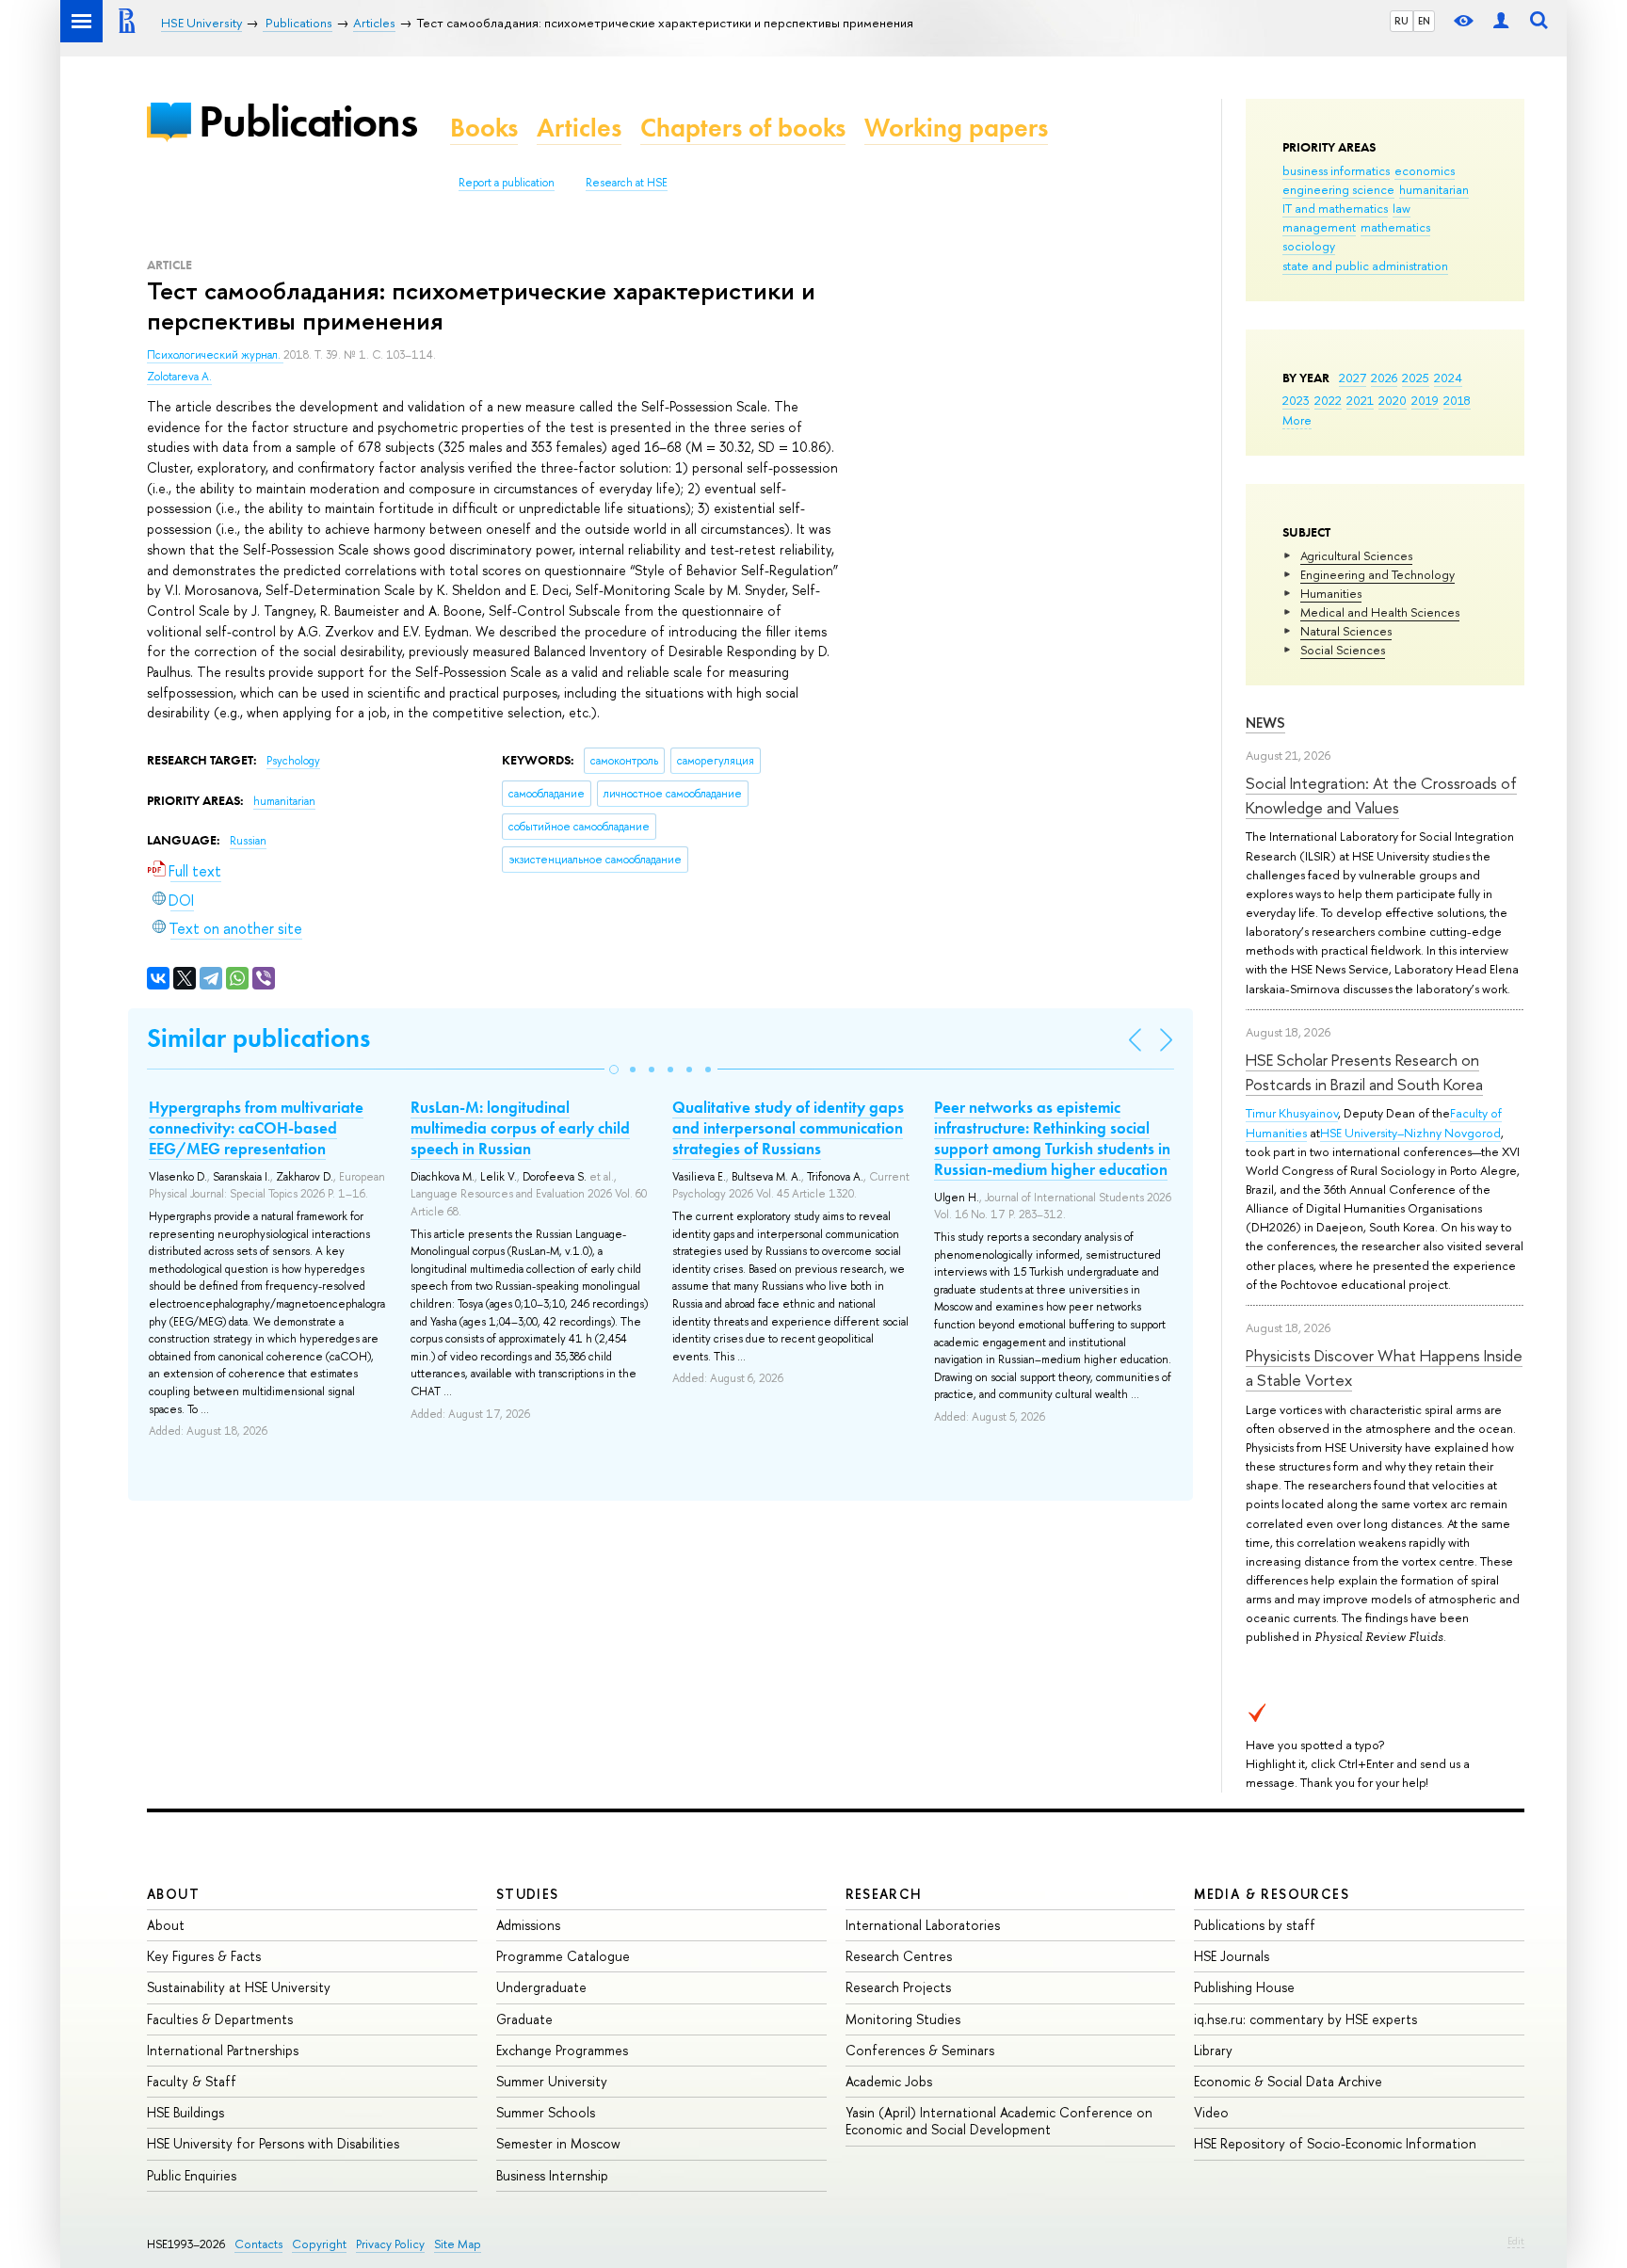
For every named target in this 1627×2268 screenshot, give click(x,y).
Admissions (528, 1925)
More (1297, 420)
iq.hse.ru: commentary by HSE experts (1305, 2019)
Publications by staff (1255, 1925)
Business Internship (552, 2175)
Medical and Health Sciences (1380, 612)
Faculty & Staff (192, 2081)
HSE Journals (1232, 1956)
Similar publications (258, 1038)
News (1265, 723)
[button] (614, 1070)
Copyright (319, 2244)
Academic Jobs (889, 2081)
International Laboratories (923, 1925)
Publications (308, 121)
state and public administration (1365, 265)
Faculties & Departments (220, 2019)
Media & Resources (1272, 1894)
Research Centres (899, 1956)
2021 (1360, 400)
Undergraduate (541, 1987)
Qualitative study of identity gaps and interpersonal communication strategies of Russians (788, 1128)
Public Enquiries (192, 2175)
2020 (1393, 400)
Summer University (552, 2081)
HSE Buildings (185, 2112)
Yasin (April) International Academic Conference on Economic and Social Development (999, 2121)
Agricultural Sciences (1356, 555)
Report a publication (507, 183)
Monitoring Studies (903, 2019)
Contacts (258, 2244)
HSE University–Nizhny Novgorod (1410, 1133)
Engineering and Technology (1377, 574)
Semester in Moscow (558, 2143)
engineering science (1338, 189)
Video (1211, 2112)
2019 (1425, 400)
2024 (1448, 378)
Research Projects (898, 1987)
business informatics (1336, 170)
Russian (248, 841)
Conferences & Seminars (920, 2050)
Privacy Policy (390, 2244)
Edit (1516, 2241)
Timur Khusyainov (1292, 1113)
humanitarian (1434, 189)
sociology (1309, 246)
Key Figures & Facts (204, 1956)
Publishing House (1244, 1987)
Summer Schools (546, 2112)
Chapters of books (743, 128)
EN (1424, 21)
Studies (528, 1894)
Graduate (524, 2019)
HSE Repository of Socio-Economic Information (1335, 2143)
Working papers (956, 128)
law (1401, 208)
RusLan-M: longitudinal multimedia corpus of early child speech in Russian (520, 1128)
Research (884, 1894)
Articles (579, 128)
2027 (1353, 378)
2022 (1328, 400)
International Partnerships (223, 2050)
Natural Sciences (1346, 631)
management (1319, 227)
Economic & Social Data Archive (1288, 2081)
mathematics (1395, 227)
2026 (1384, 378)
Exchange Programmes (562, 2050)
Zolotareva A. (179, 377)
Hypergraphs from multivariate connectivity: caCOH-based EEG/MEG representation (256, 1128)
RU (1401, 21)
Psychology (293, 761)
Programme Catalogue (563, 1956)
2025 (1416, 378)
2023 (1296, 400)
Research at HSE (627, 183)
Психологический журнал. (215, 355)
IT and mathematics (1335, 208)
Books (484, 128)
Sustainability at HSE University (239, 1987)
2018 (1457, 400)
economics (1425, 170)
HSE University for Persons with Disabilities (273, 2143)
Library (1213, 2050)
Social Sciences (1343, 650)
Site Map (458, 2244)
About (173, 1894)
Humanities (1331, 593)
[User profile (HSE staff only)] (1501, 21)
